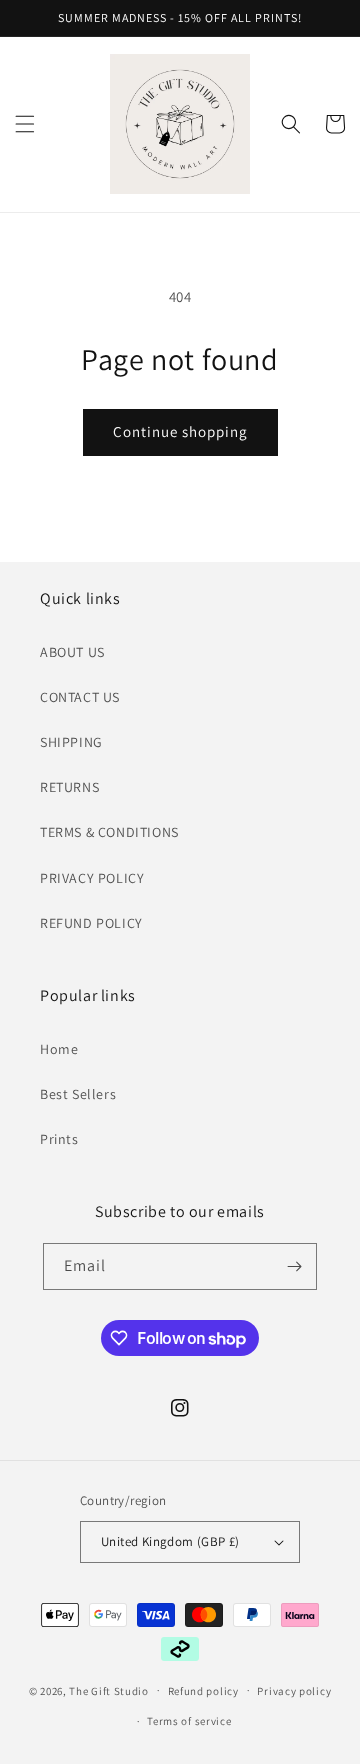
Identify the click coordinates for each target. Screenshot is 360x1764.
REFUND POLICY (91, 923)
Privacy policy (294, 1691)
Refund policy (203, 1691)
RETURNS (69, 787)
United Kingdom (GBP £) (170, 1541)
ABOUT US (72, 652)
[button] (25, 124)
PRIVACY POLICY (92, 878)
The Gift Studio (109, 1690)
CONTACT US (80, 697)
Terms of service (189, 1721)
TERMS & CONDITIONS (109, 832)
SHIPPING (71, 742)
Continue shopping (180, 431)
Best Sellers (78, 1094)
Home (59, 1049)
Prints (59, 1139)
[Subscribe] (294, 1266)
